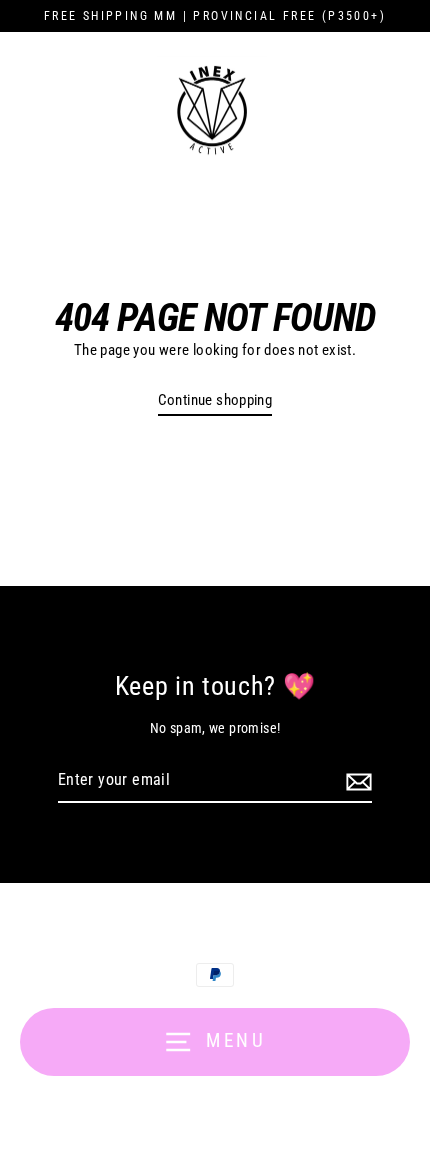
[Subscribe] (356, 781)
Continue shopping (215, 400)
